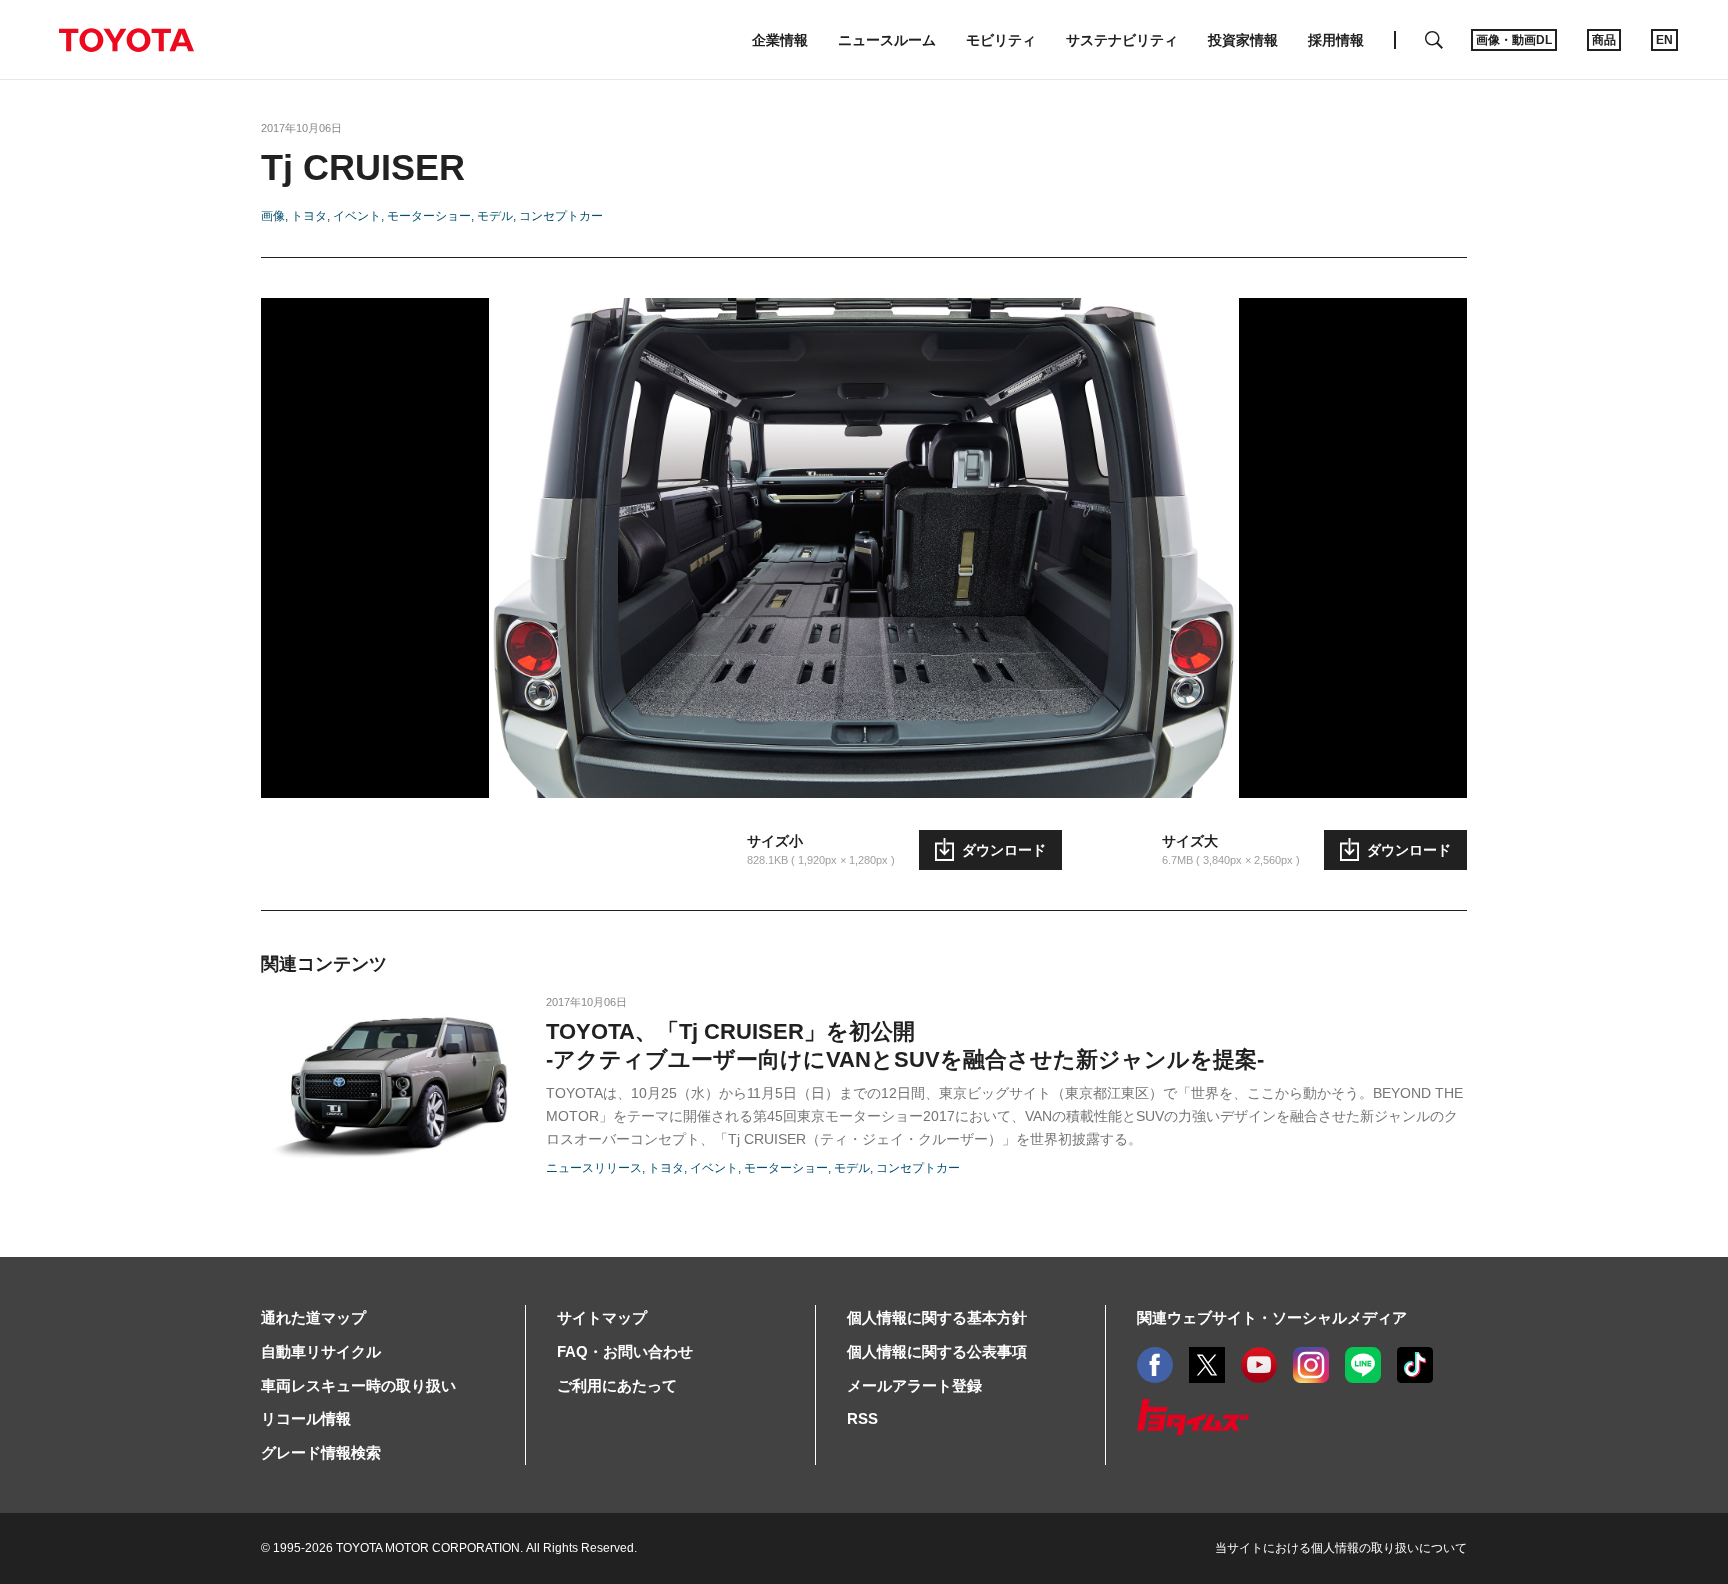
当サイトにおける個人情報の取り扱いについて (1341, 1548)
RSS (862, 1418)
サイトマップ (602, 1317)
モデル (495, 216)
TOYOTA (126, 40)
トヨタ (309, 216)
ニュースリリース (594, 1168)
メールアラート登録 (914, 1385)
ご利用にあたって (617, 1385)
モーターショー (429, 216)
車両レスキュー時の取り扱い (358, 1385)
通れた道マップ (313, 1317)
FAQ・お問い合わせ (625, 1351)
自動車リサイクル (321, 1351)
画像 (273, 216)
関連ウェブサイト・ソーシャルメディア (1272, 1317)
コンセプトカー (561, 216)
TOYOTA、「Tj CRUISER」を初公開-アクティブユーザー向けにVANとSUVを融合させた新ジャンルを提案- (905, 1045)
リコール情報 (306, 1418)
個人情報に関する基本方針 (937, 1317)
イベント (357, 216)
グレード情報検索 (321, 1452)
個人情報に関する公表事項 (937, 1351)
